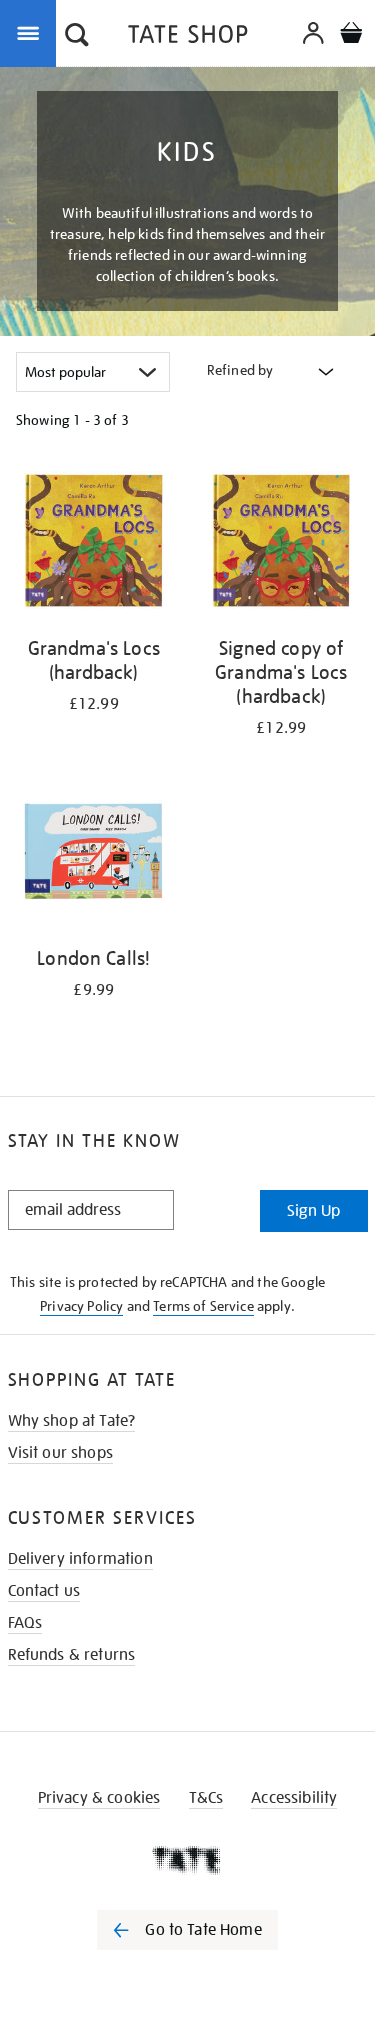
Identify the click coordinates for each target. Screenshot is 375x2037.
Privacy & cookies (99, 1798)
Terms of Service (203, 1306)
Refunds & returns (72, 1655)
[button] (77, 37)
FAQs (25, 1623)
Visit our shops (60, 1453)
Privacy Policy (81, 1306)
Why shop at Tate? (72, 1421)
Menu (32, 32)
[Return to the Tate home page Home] (188, 37)
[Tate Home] (187, 1860)
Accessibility (294, 1798)
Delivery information (80, 1559)
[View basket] (351, 35)
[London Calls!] (94, 854)
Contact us (44, 1591)
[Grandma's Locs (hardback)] (94, 543)
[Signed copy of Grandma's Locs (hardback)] (282, 543)
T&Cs (206, 1798)
